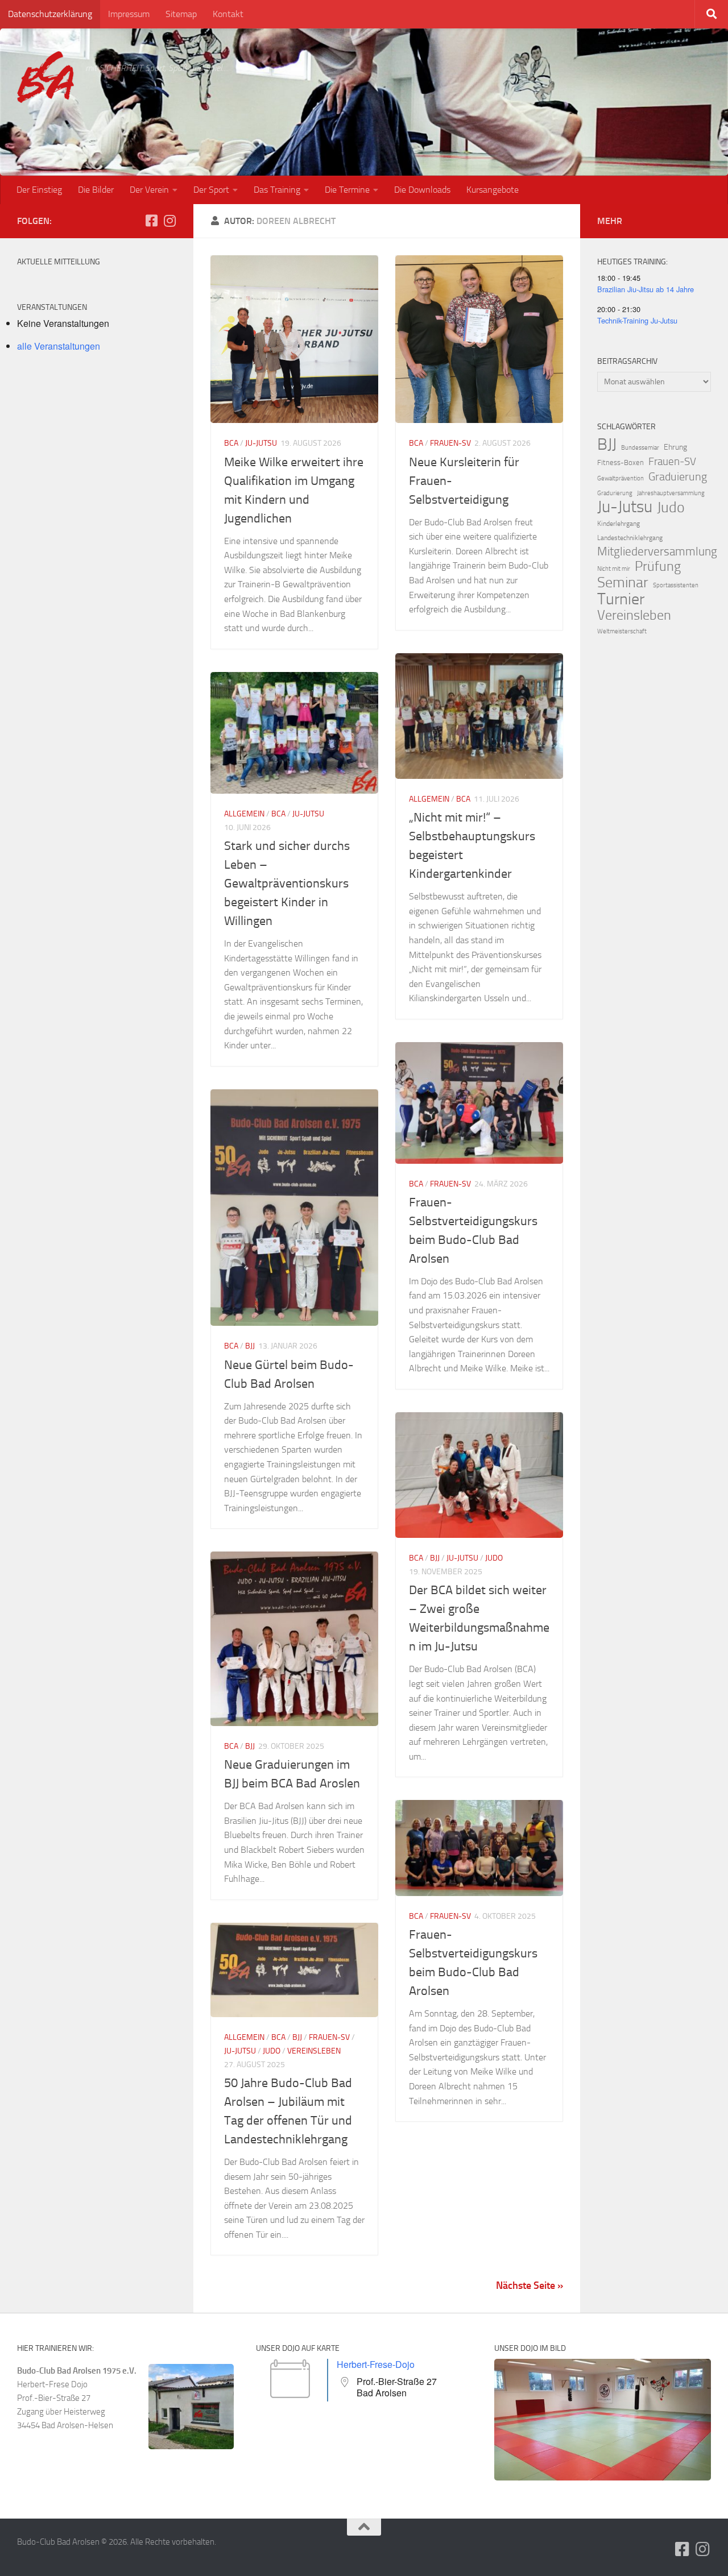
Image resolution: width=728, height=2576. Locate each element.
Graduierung (678, 476)
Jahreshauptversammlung (671, 493)
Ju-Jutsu (261, 443)
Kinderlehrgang (619, 524)
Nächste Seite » (530, 2285)
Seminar (623, 583)
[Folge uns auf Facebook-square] (151, 221)
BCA (231, 443)
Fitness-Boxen (621, 462)
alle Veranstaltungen (59, 346)
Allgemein (429, 799)
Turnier (621, 599)
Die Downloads (422, 190)
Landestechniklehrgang (630, 538)
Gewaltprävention (621, 478)
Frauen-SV (450, 443)
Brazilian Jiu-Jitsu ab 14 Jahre (646, 289)
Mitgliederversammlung (657, 551)
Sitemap (181, 14)
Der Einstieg (39, 190)
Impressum (129, 14)
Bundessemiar (640, 448)
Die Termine (347, 190)
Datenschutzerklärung (50, 14)
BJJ (250, 1346)
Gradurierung (615, 493)
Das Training (277, 190)
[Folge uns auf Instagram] (169, 221)
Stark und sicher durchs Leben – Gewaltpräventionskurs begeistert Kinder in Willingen (287, 883)
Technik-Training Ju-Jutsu (637, 320)
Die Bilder (96, 190)
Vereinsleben (314, 2051)
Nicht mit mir (614, 569)
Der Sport (211, 190)
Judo (494, 1558)
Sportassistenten (676, 585)
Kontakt (228, 14)
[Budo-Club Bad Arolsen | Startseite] (45, 77)
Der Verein (149, 190)
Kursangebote (493, 190)
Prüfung (658, 566)
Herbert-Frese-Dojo (376, 2364)
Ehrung (675, 447)
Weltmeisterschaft (622, 631)
